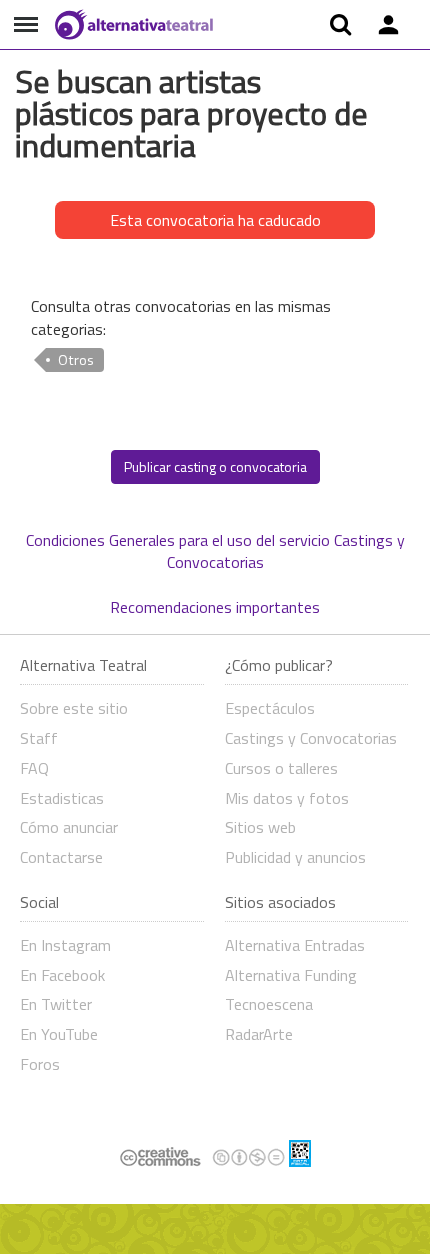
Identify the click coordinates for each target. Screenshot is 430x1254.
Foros (40, 1064)
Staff (39, 738)
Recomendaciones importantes (215, 607)
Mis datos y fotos (287, 798)
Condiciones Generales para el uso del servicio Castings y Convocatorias (215, 551)
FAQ (34, 768)
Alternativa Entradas (295, 945)
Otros (76, 360)
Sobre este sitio (74, 708)
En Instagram (65, 945)
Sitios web (260, 827)
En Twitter (56, 1004)
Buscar (340, 25)
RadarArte (259, 1034)
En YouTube (59, 1034)
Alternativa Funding (291, 975)
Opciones (388, 25)
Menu (26, 25)
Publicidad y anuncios (295, 857)
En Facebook (62, 975)
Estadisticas (62, 798)
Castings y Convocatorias (311, 738)
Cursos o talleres (281, 768)
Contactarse (61, 857)
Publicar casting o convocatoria (215, 466)
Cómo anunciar (69, 827)
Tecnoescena (269, 1004)
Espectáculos (270, 708)
